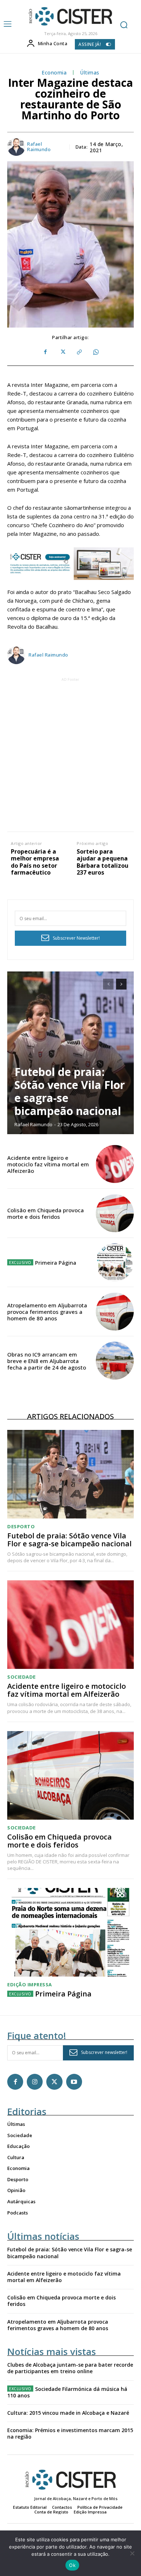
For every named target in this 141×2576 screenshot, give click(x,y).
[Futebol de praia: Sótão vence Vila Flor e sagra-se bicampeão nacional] (70, 1053)
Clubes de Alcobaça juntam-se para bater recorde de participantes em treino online (70, 2368)
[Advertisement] (70, 754)
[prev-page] (108, 984)
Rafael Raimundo (39, 147)
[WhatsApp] (95, 352)
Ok (72, 2565)
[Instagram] (35, 2082)
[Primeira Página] (115, 1262)
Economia (54, 73)
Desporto (21, 1527)
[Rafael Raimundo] (17, 147)
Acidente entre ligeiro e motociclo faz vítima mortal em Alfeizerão (48, 1164)
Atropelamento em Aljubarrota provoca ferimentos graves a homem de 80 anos (47, 1312)
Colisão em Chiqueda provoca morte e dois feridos (46, 1213)
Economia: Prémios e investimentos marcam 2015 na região (70, 2433)
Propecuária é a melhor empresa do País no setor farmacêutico (35, 862)
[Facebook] (46, 352)
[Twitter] (62, 352)
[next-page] (121, 984)
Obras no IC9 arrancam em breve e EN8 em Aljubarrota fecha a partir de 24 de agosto (47, 1361)
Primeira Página (56, 1263)
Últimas (90, 73)
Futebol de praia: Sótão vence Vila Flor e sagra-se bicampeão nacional (70, 1091)
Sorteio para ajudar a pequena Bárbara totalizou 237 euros (102, 862)
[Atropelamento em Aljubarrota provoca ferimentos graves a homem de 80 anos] (115, 1312)
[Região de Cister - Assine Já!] (70, 564)
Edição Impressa (30, 1985)
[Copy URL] (79, 352)
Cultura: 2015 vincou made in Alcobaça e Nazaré (68, 2413)
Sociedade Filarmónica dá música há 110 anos (67, 2392)
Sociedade (22, 1677)
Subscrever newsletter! (104, 2052)
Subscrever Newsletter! (76, 938)
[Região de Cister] (70, 16)
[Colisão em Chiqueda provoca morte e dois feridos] (115, 1213)
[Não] (132, 2553)
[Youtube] (74, 2082)
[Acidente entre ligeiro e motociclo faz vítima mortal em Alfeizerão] (115, 1164)
